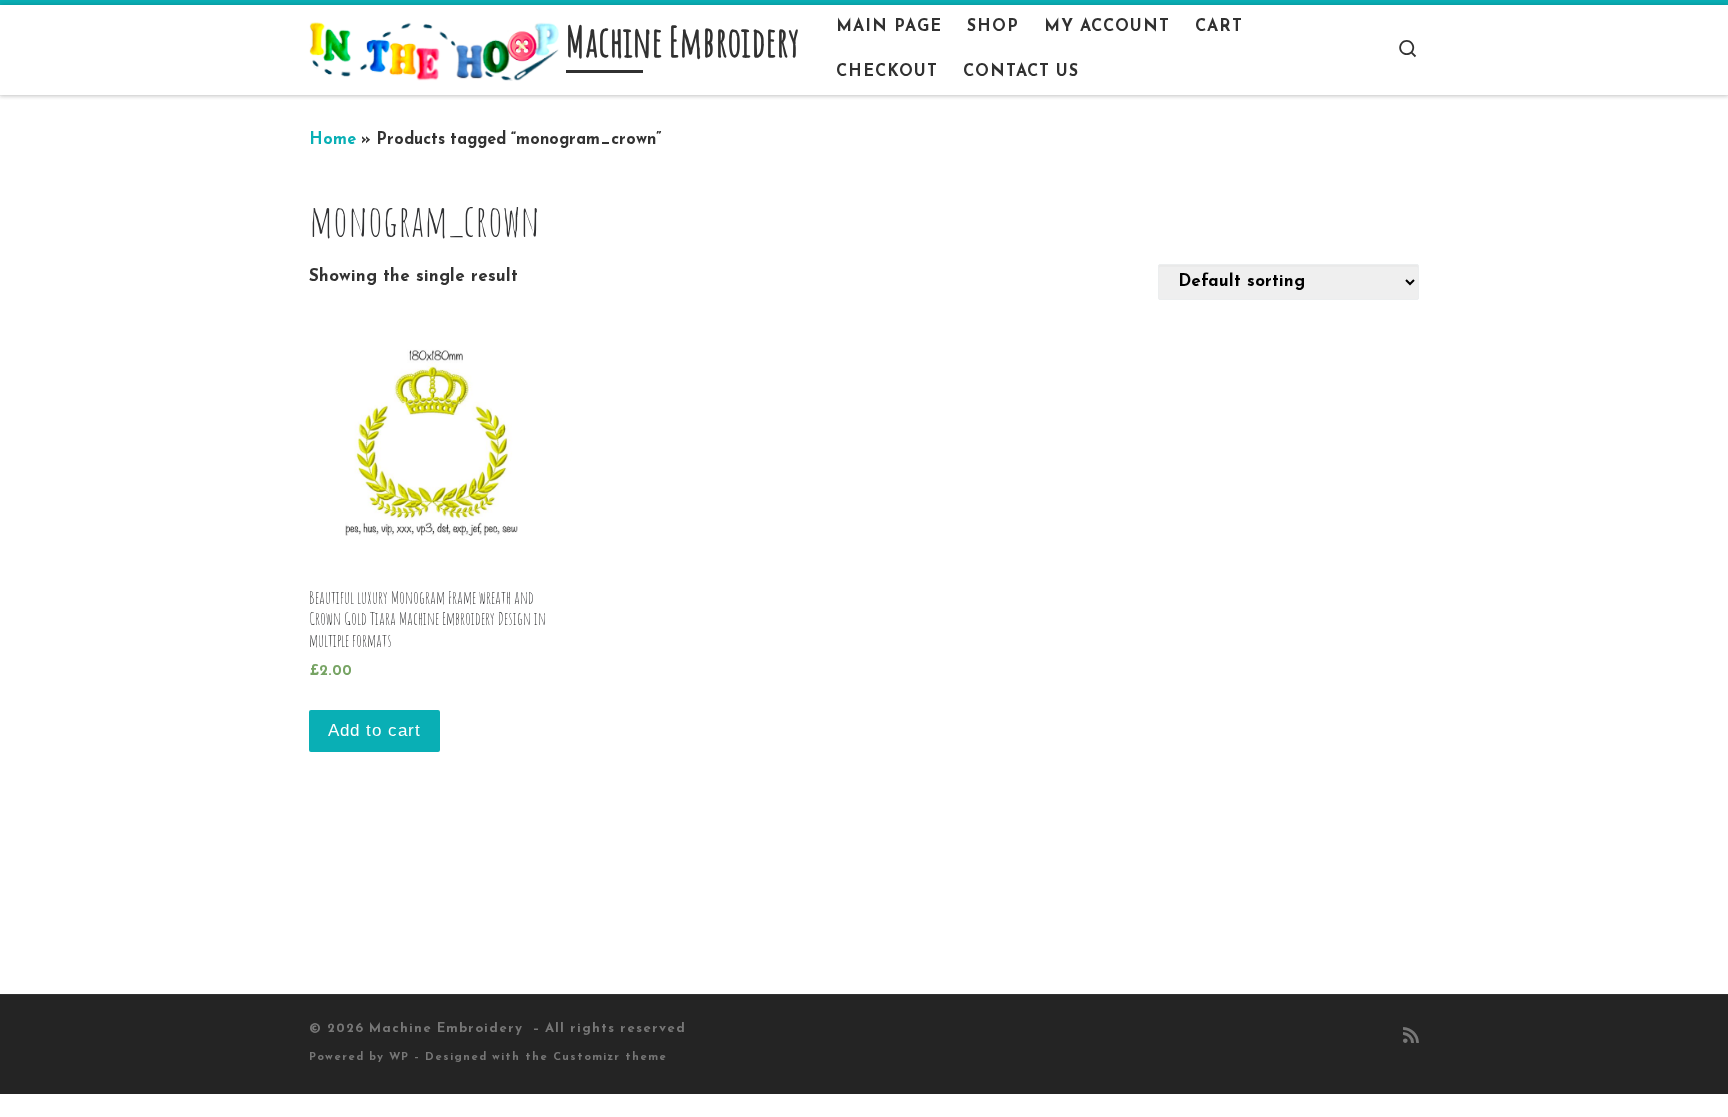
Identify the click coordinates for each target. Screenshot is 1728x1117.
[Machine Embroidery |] (434, 49)
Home (332, 140)
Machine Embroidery (448, 1028)
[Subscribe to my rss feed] (1411, 1038)
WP (399, 1057)
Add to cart (374, 730)
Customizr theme (610, 1057)
